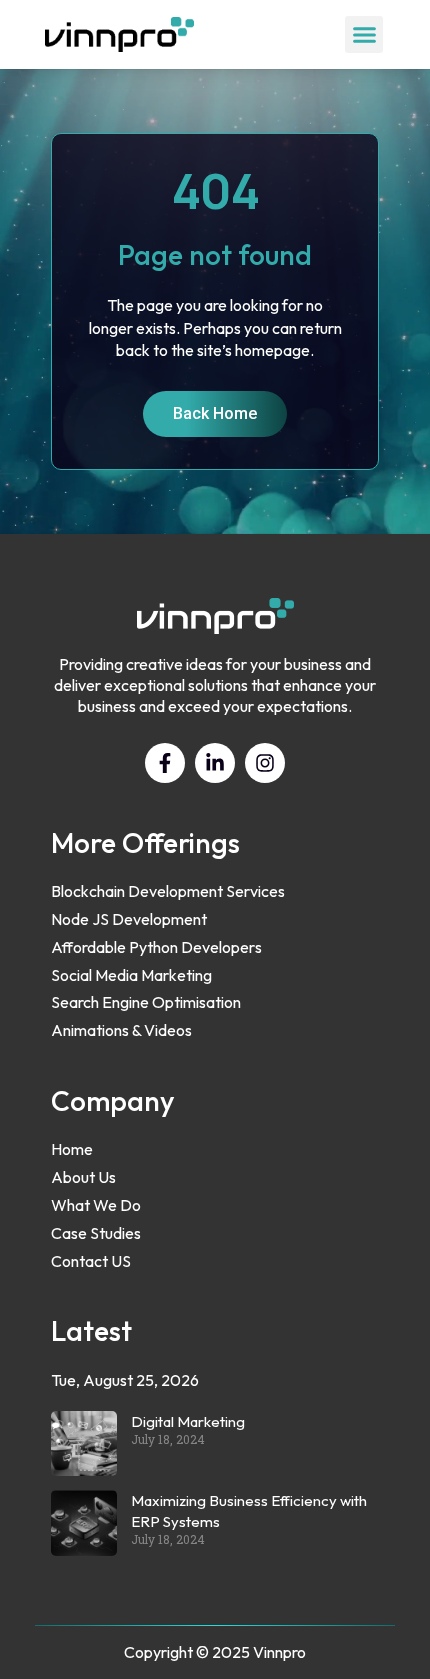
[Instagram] (265, 763)
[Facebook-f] (165, 763)
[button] (364, 35)
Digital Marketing (188, 1421)
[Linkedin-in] (215, 763)
